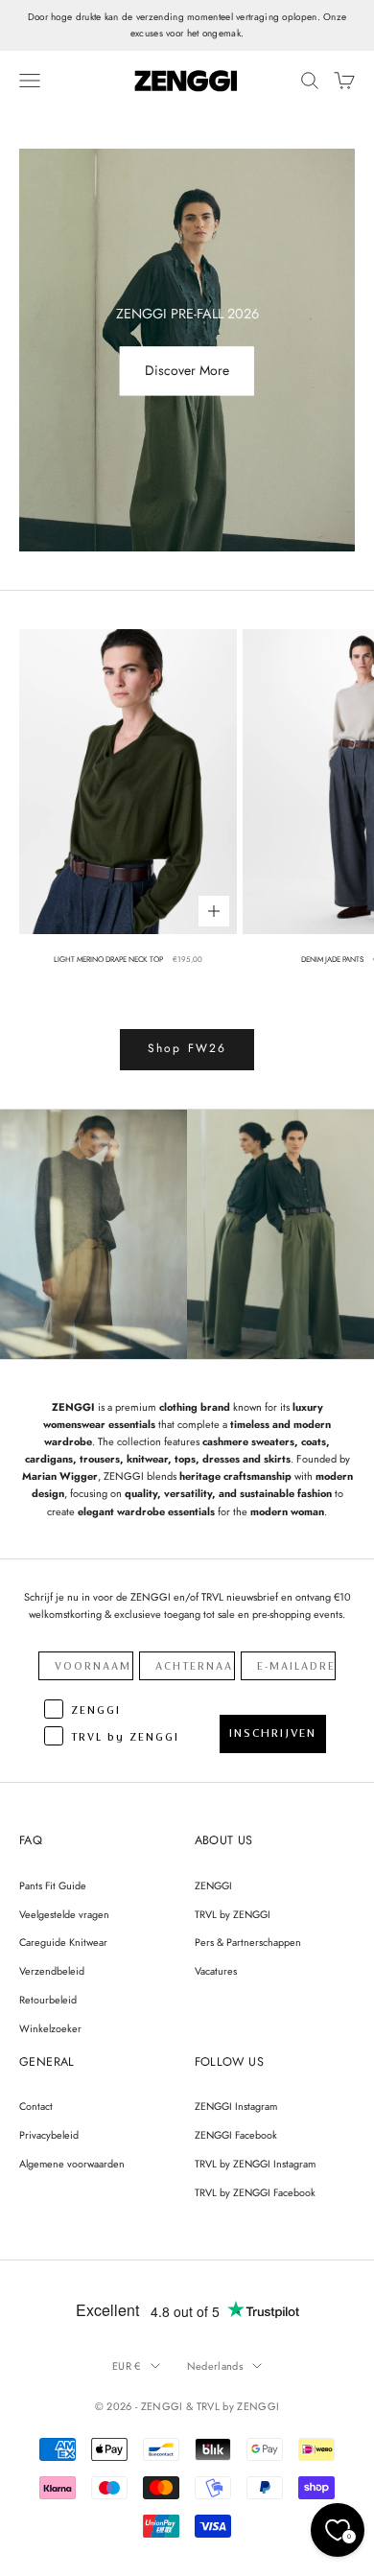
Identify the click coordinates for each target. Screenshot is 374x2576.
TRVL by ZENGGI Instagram (255, 2164)
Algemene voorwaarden (72, 2164)
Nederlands (215, 2366)
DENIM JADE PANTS (332, 959)
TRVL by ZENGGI (233, 1914)
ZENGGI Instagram (236, 2106)
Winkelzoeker (50, 2028)
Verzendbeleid (52, 1971)
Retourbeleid (48, 2000)
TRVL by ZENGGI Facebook (255, 2192)
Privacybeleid (49, 2135)
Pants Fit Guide (53, 1885)
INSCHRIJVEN (273, 1733)
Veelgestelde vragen (64, 1914)
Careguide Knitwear (63, 1942)
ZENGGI (213, 1885)
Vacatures (216, 1971)
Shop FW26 (187, 1048)
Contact (36, 2106)
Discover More (187, 371)
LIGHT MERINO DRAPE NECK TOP (108, 959)
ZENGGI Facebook (236, 2135)
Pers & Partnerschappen (248, 1942)
